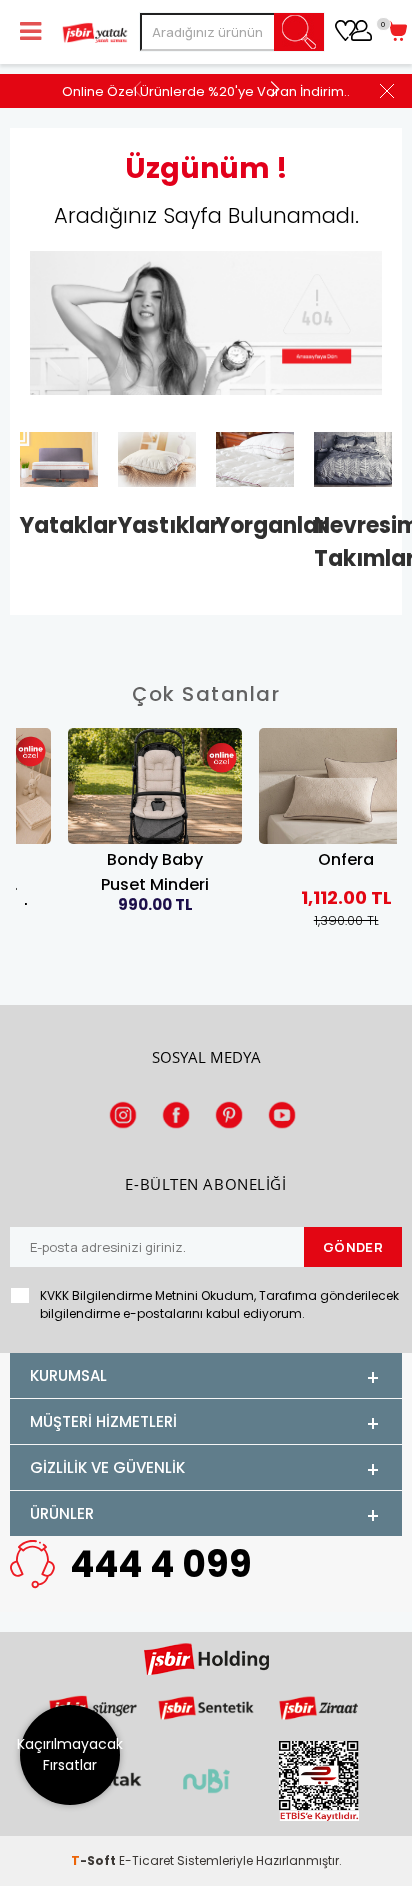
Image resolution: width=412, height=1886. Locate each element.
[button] (274, 88)
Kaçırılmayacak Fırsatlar (70, 1754)
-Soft (95, 1860)
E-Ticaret (146, 1860)
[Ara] (300, 32)
